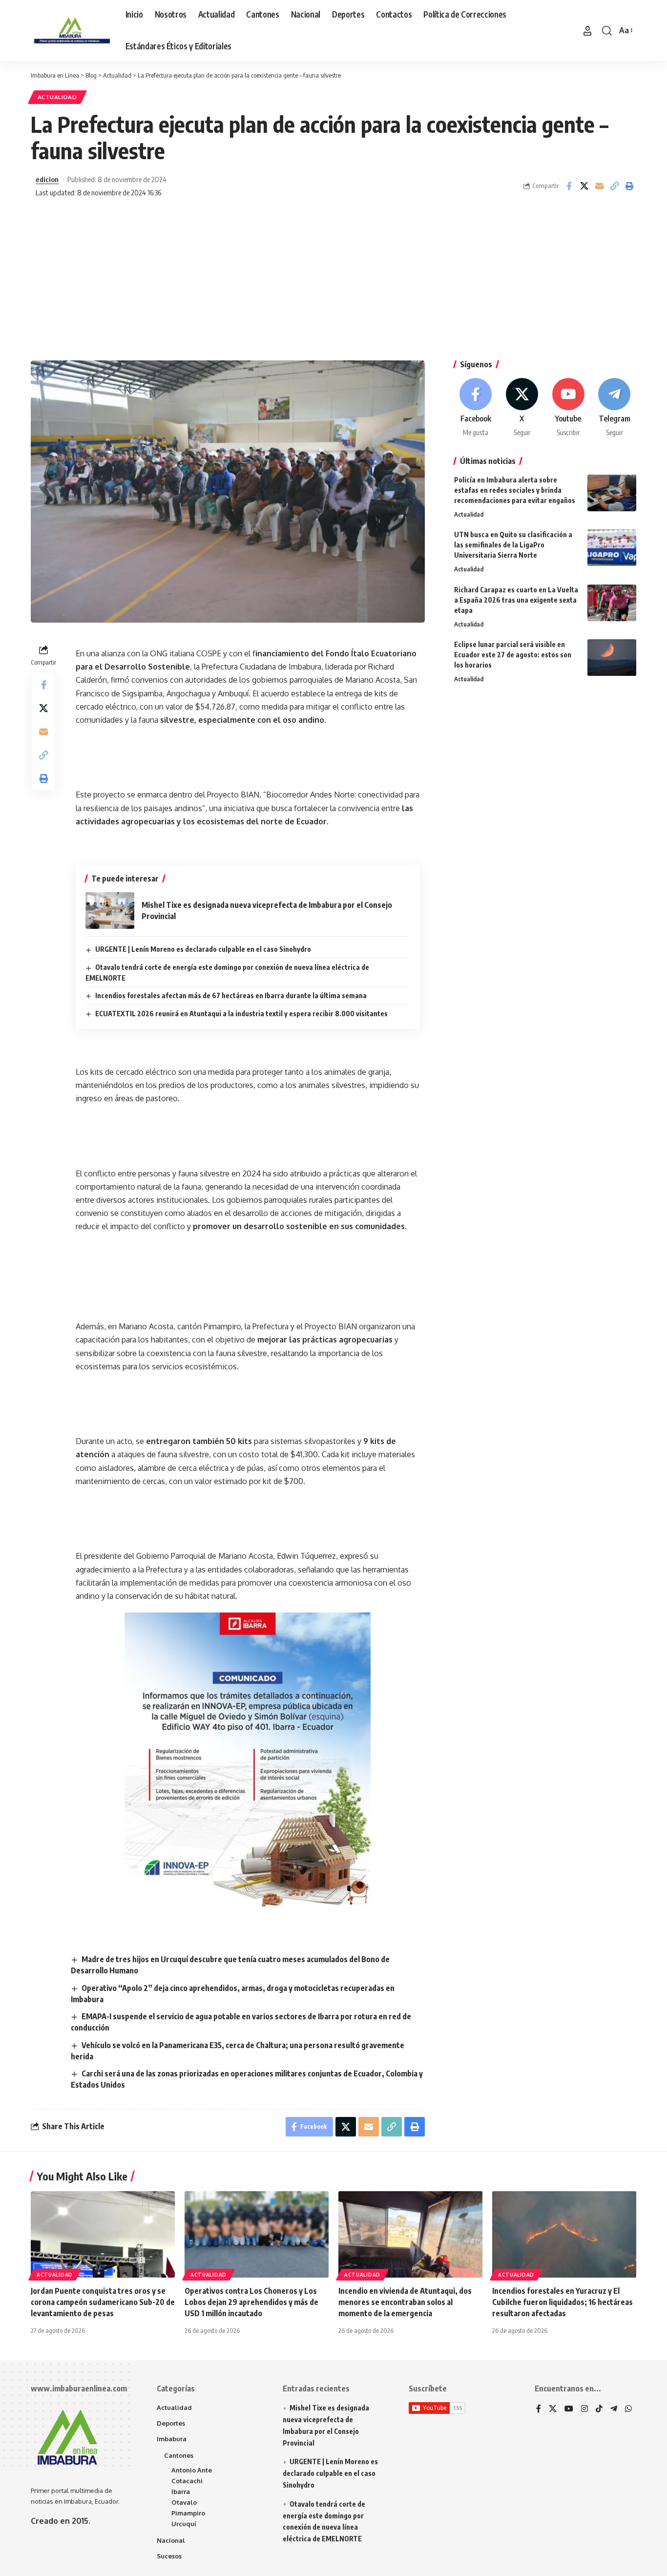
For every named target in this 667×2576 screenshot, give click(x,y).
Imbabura (172, 2439)
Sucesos (169, 2556)
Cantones (179, 2455)
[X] (522, 408)
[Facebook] (476, 408)
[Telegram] (614, 408)
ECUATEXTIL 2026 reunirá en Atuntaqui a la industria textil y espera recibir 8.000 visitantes (241, 1014)
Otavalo (184, 2502)
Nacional (171, 2540)
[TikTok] (599, 2409)
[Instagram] (584, 2409)
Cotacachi (187, 2481)
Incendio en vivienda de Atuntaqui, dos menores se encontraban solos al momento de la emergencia (405, 2302)
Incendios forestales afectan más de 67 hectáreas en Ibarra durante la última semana (231, 995)
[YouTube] (569, 2409)
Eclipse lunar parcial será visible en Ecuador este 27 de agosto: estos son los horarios (513, 655)
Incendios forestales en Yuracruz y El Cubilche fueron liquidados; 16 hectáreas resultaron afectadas (563, 2302)
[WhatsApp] (628, 2409)
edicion (47, 179)
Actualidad (57, 97)
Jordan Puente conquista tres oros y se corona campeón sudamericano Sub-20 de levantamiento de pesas (103, 2302)
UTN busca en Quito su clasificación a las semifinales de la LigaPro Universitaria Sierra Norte (513, 545)
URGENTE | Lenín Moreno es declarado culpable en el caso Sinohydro (203, 949)
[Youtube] (568, 408)
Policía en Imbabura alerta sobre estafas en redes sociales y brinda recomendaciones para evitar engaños (515, 490)
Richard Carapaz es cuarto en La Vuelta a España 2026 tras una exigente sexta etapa (516, 600)
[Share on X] (584, 186)
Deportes (171, 2423)
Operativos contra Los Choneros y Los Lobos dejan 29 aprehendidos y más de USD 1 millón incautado (251, 2302)
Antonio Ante (192, 2470)
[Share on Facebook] (569, 186)
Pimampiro (188, 2513)
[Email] (599, 186)
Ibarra (181, 2492)
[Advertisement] (333, 282)
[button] (587, 31)
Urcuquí (184, 2524)
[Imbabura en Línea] (70, 31)
